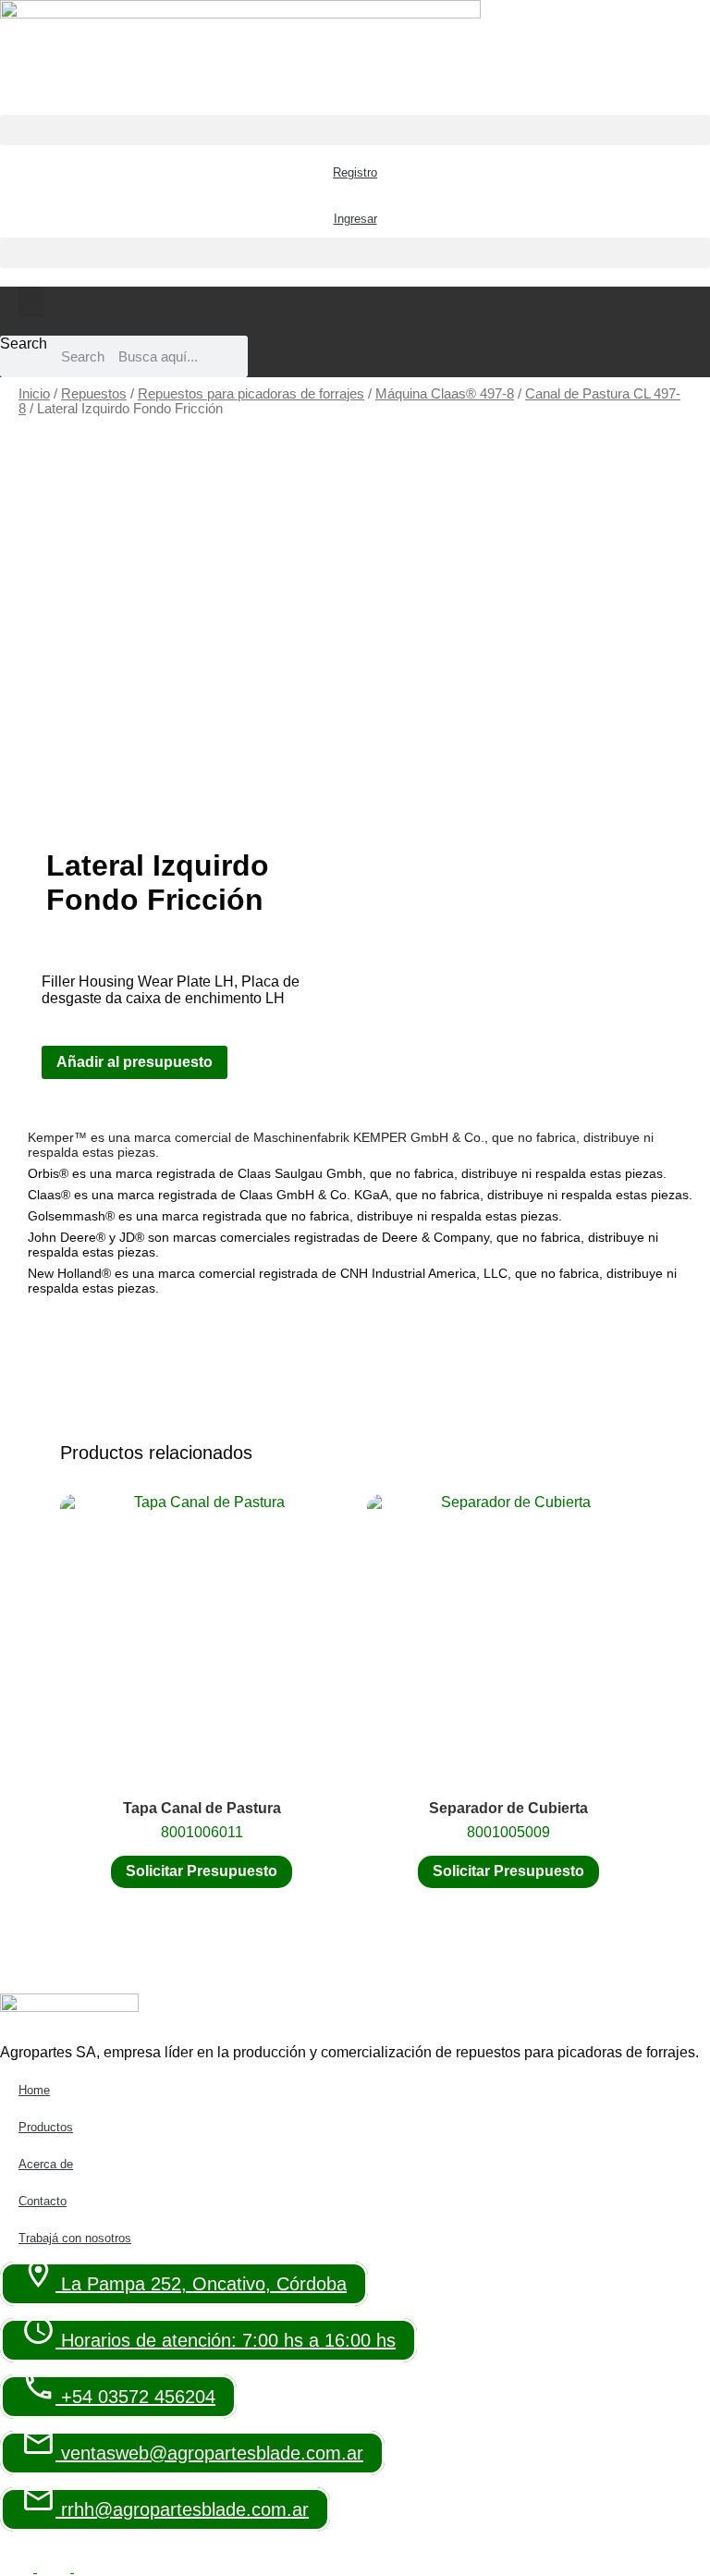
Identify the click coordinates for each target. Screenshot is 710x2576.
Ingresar (355, 219)
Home (34, 2090)
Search (24, 343)
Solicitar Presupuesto (202, 1871)
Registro (355, 172)
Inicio (34, 394)
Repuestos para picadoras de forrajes (251, 394)
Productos (46, 2127)
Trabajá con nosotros (75, 2238)
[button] (355, 130)
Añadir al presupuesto (135, 1062)
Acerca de (46, 2164)
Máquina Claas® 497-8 (445, 394)
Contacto (43, 2201)
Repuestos (94, 394)
